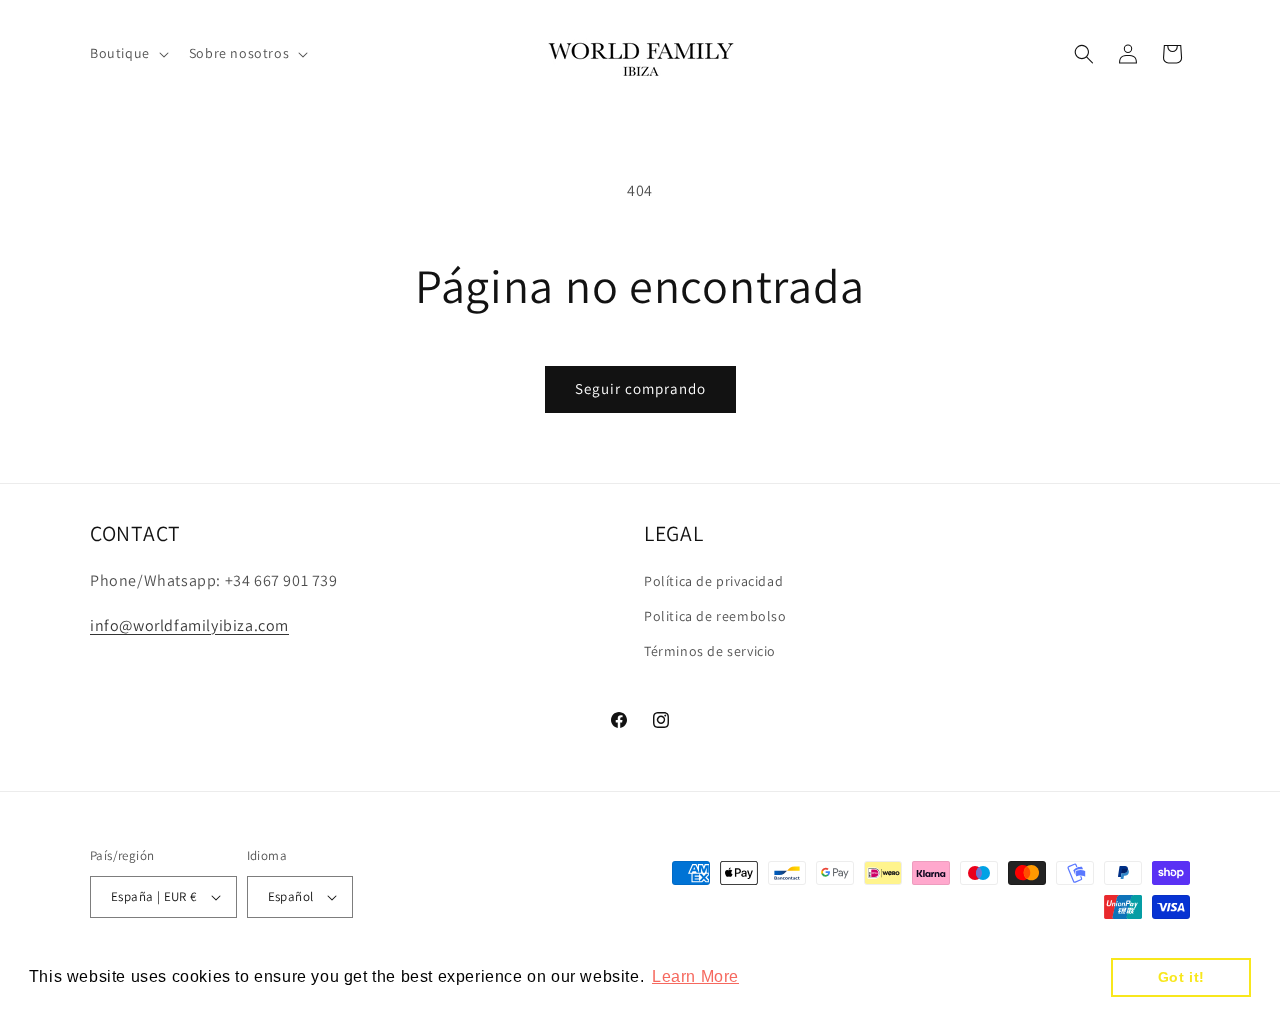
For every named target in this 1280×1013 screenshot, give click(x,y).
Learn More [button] (695, 976)
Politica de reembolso (715, 616)
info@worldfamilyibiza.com (189, 625)
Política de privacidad (713, 581)
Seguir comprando (640, 388)
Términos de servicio (710, 651)
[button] (127, 53)
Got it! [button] (1181, 977)
